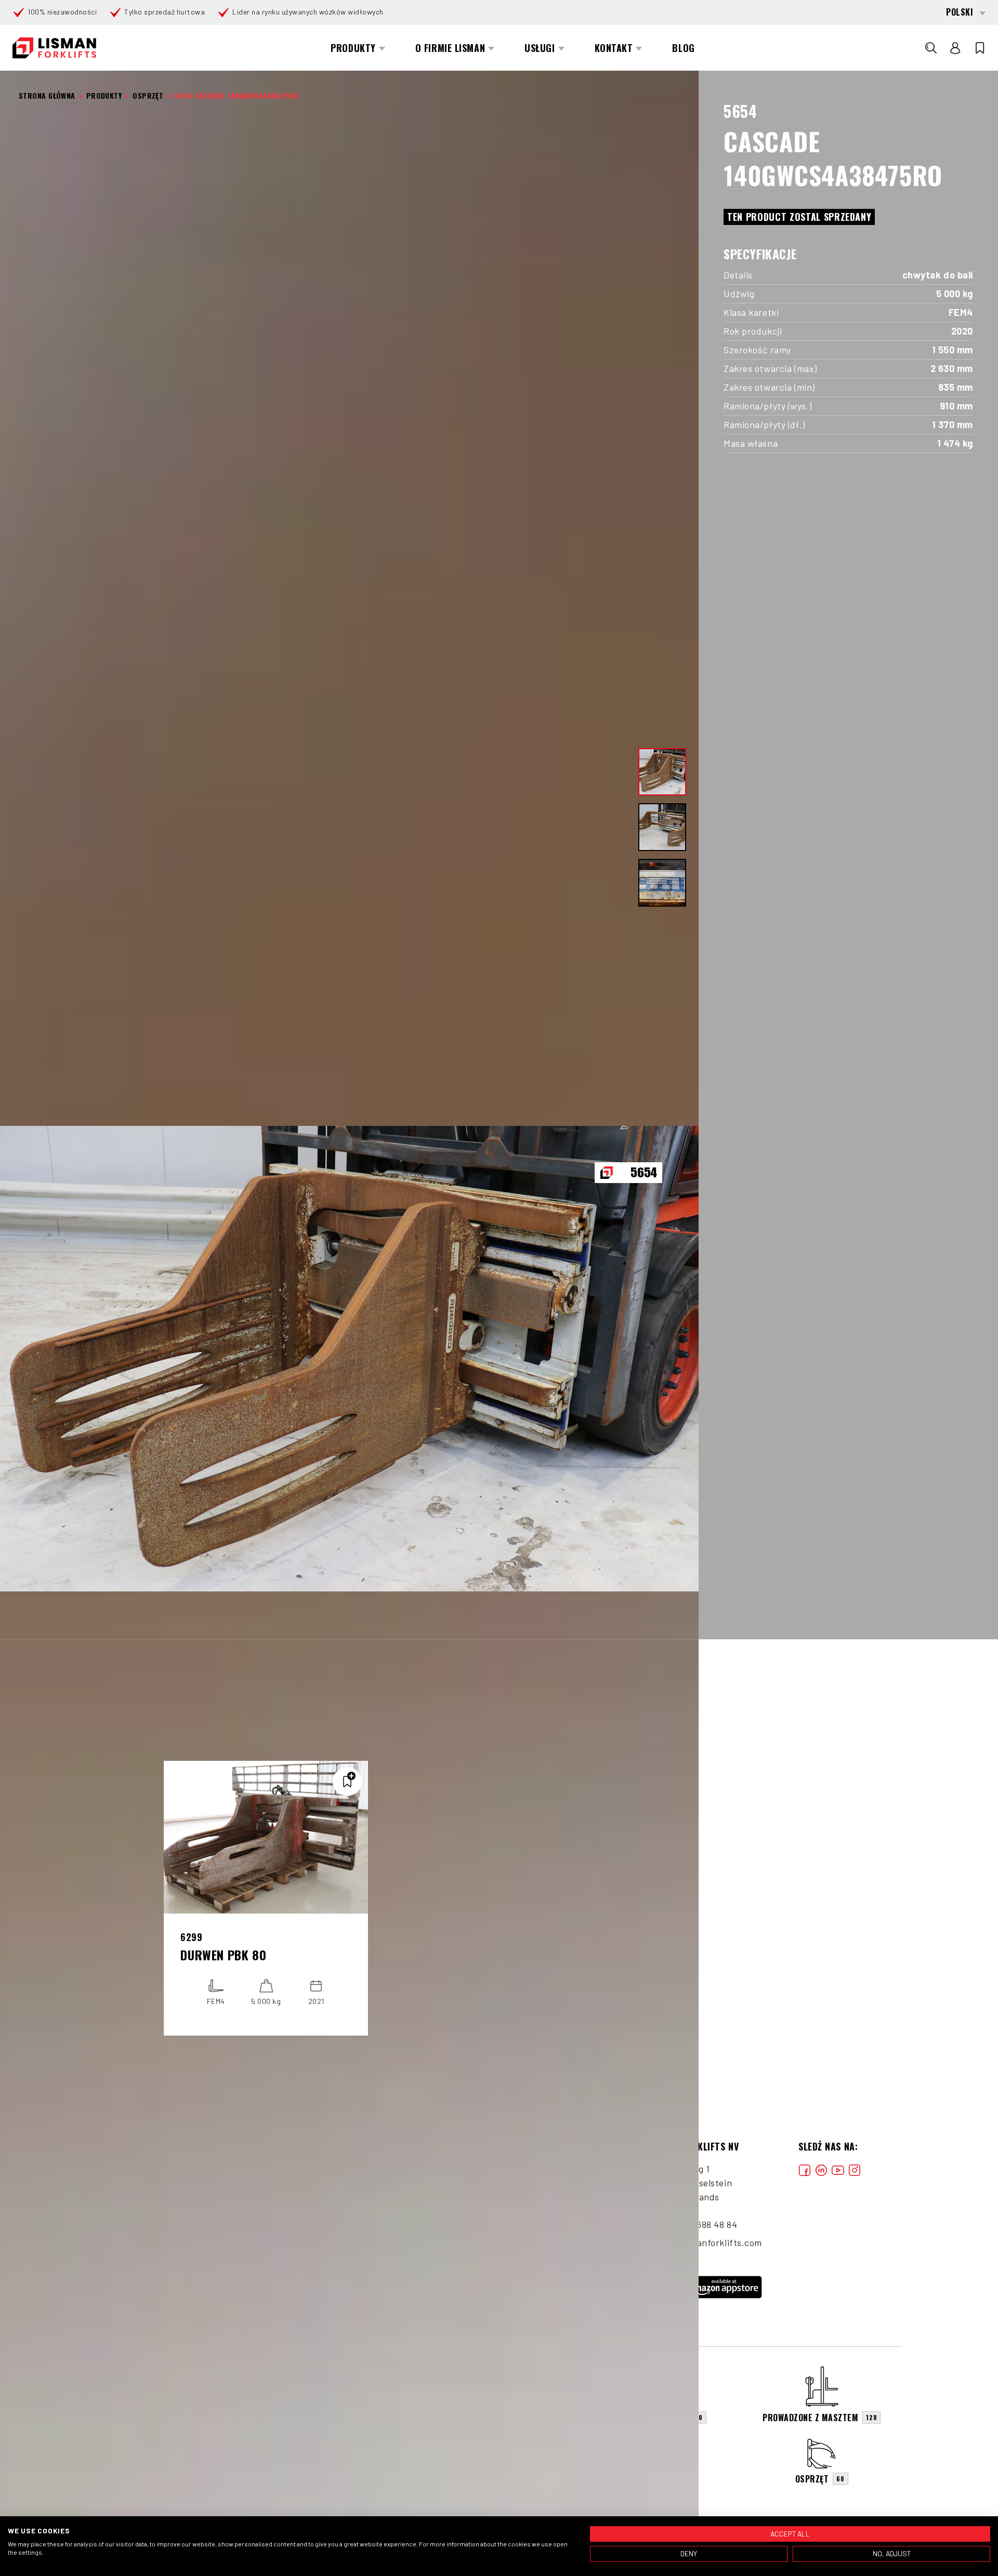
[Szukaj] (931, 48)
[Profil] (955, 48)
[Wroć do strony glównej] (54, 48)
